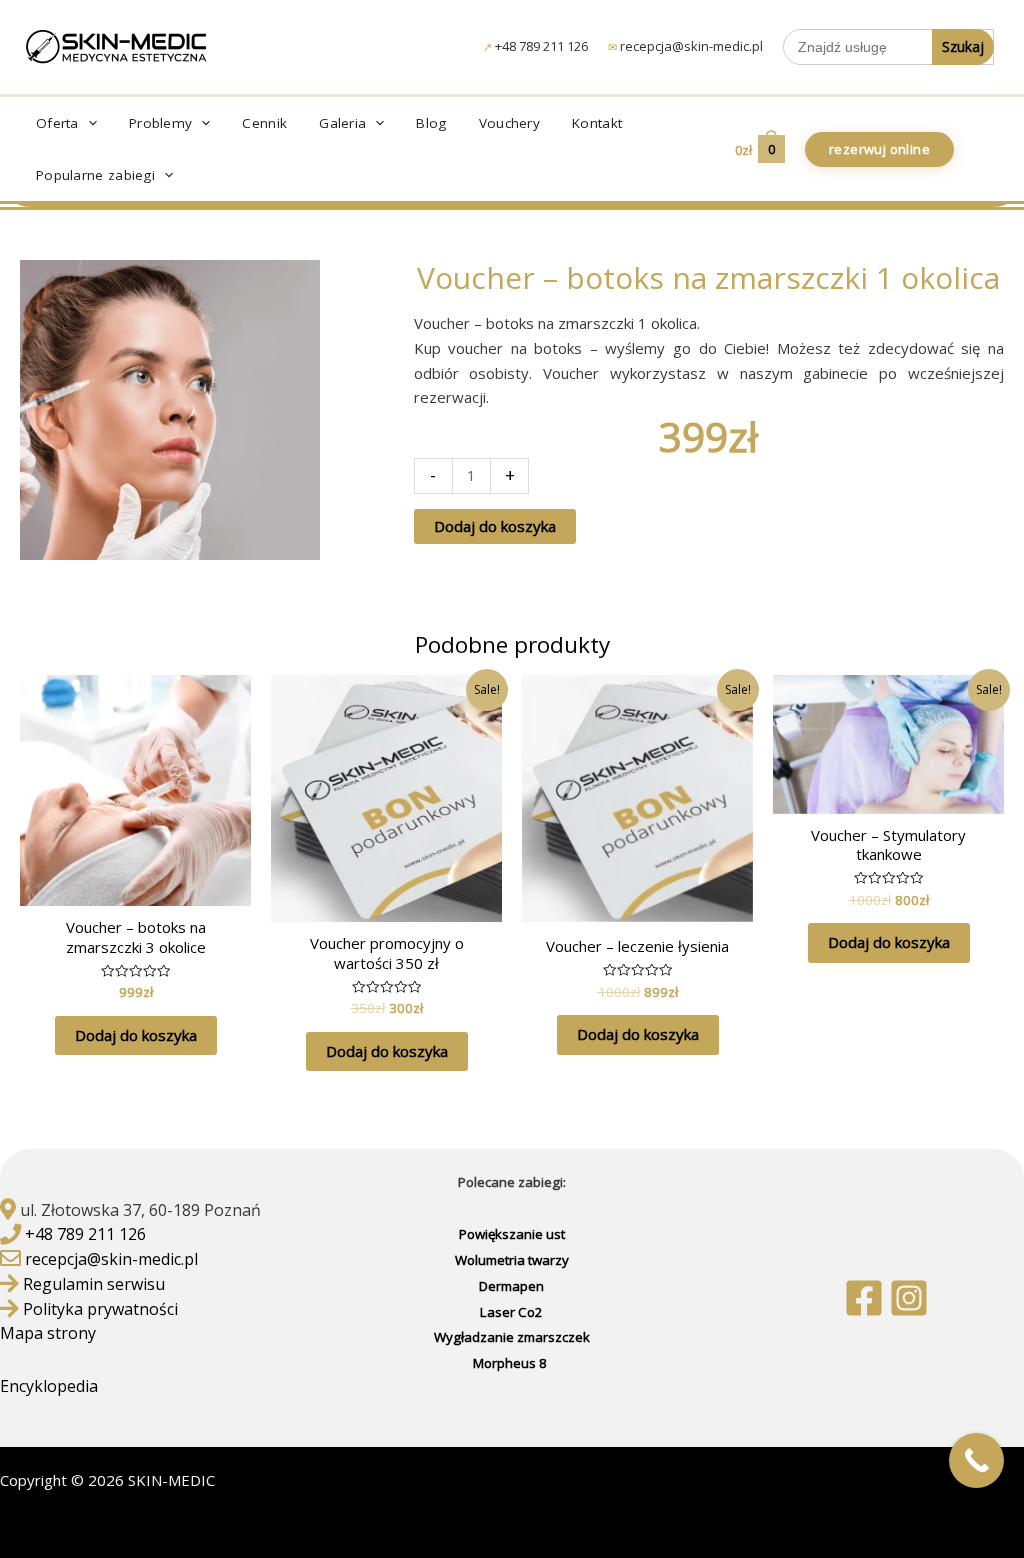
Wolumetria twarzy (512, 1260)
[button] (88, 123)
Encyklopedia (51, 1386)
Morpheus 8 (511, 1363)
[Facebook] (864, 1298)
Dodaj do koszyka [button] (136, 1035)
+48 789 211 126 (541, 46)
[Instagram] (909, 1298)
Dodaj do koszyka (495, 526)
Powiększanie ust (512, 1234)
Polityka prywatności (100, 1309)
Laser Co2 (511, 1312)
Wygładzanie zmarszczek (512, 1337)
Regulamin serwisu (94, 1284)
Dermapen (511, 1286)
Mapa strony (48, 1333)
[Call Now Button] (976, 1460)
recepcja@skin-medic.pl (691, 46)
